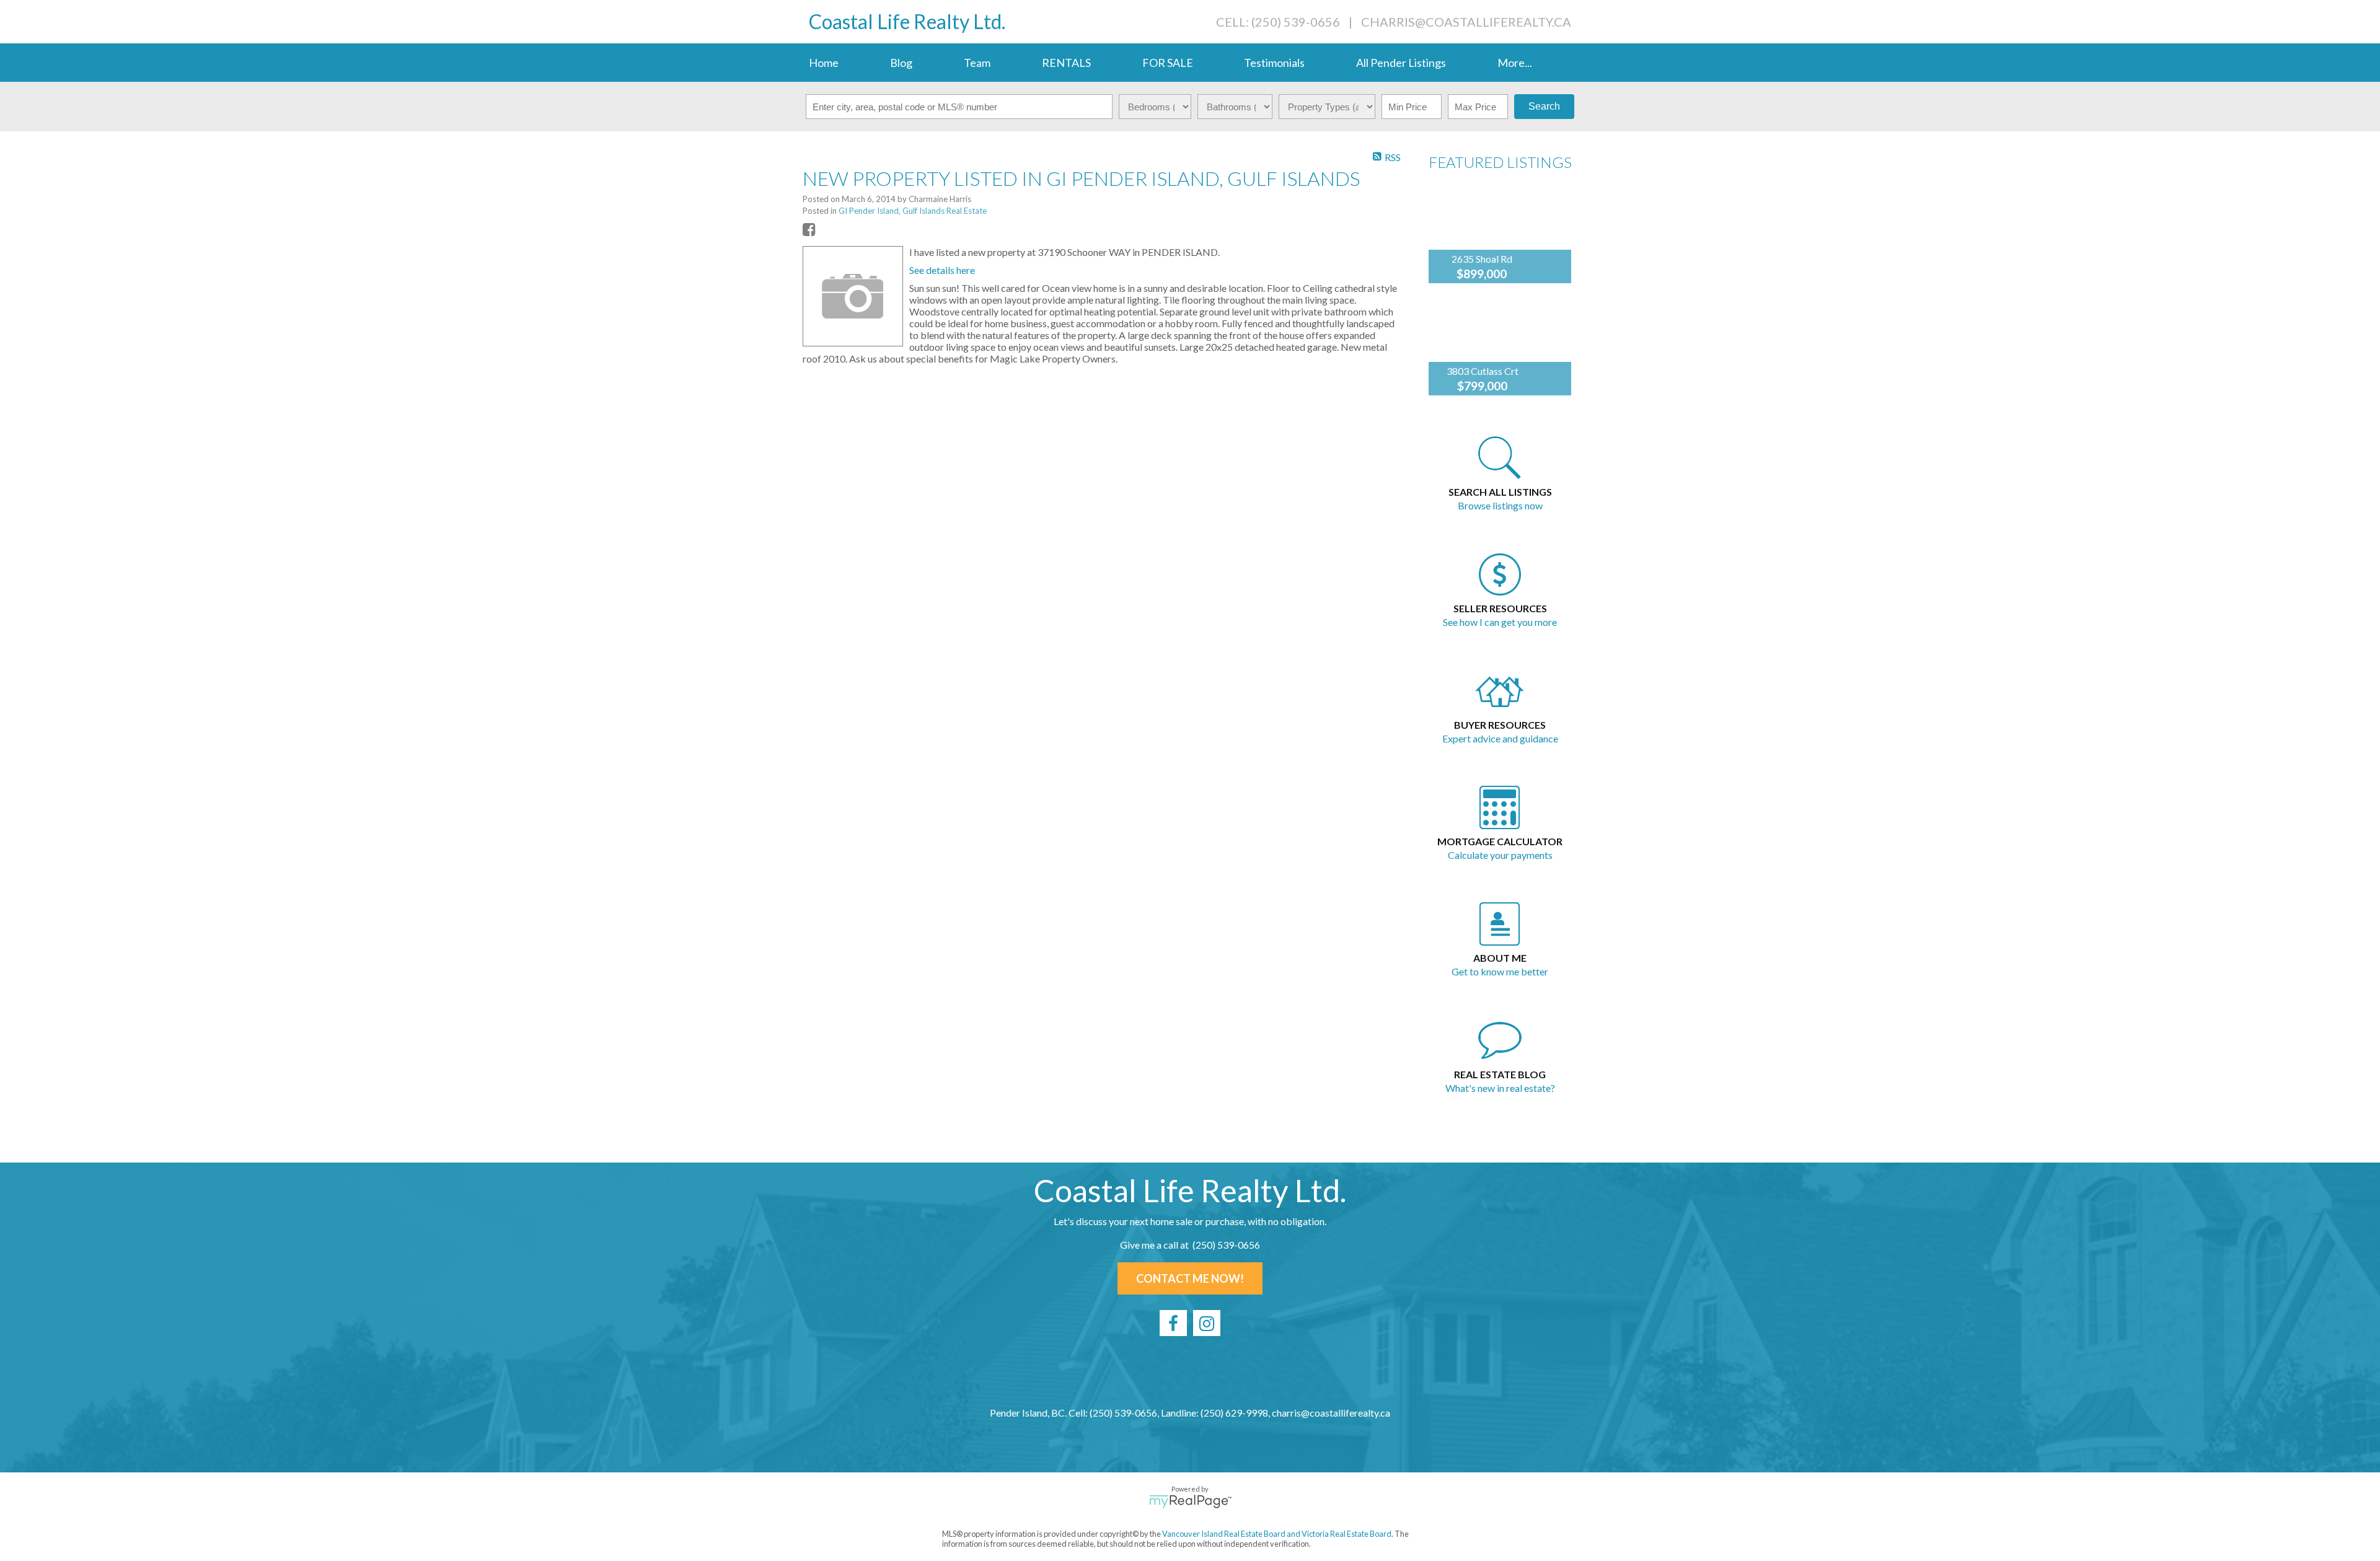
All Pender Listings (1401, 63)
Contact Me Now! (1190, 1278)
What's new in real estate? (1500, 1088)
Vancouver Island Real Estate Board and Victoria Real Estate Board (1277, 1534)
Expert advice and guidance (1500, 738)
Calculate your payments (1500, 855)
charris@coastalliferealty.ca (1466, 22)
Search (1544, 106)
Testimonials (1274, 63)
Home (824, 63)
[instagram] (1207, 1323)
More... (1515, 63)
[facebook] (1173, 1323)
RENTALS (1066, 63)
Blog (901, 63)
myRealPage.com (1190, 1502)
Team (977, 63)
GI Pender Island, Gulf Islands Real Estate (913, 211)
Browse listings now (1500, 505)
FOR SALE (1168, 63)
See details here (942, 270)
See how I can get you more (1500, 622)
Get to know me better (1500, 971)
